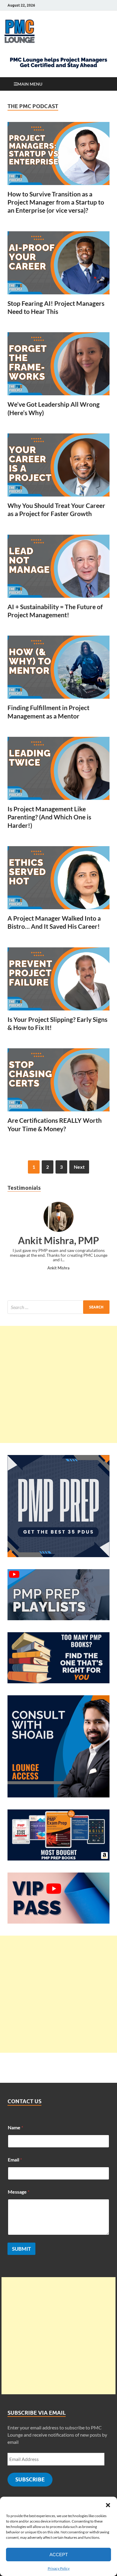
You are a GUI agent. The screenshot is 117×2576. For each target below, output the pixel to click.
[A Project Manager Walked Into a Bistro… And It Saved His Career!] (58, 878)
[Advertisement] (58, 1384)
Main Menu (30, 84)
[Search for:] (58, 1307)
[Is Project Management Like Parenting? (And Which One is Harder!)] (58, 768)
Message (19, 2192)
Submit (21, 2249)
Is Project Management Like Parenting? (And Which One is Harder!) (49, 817)
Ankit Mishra (58, 1268)
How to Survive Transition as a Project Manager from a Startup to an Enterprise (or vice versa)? (56, 202)
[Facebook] (97, 5)
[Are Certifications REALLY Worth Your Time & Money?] (58, 1080)
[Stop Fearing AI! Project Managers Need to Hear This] (58, 263)
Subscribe (30, 2479)
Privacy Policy (59, 2568)
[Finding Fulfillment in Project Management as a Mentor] (58, 667)
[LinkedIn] (89, 5)
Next (79, 1167)
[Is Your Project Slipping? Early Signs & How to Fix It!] (58, 979)
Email (15, 2160)
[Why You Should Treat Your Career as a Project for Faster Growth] (58, 465)
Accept (59, 2555)
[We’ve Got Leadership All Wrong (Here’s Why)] (58, 364)
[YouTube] (81, 5)
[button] (108, 2504)
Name (15, 2127)
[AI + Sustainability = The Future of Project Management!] (58, 566)
